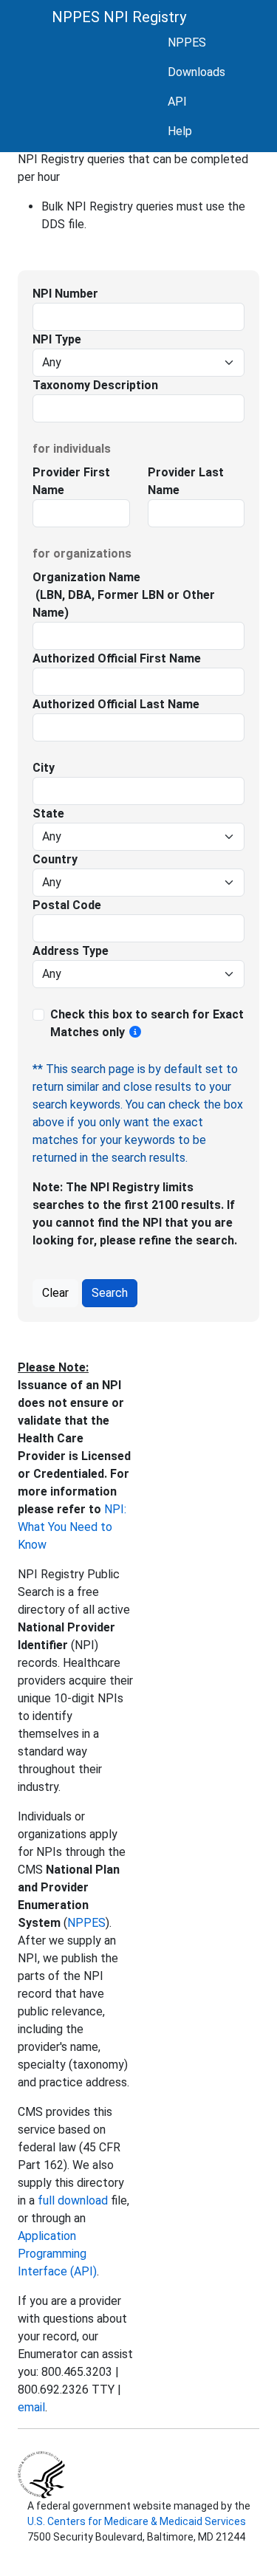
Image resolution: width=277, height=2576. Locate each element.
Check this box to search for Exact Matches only (147, 1023)
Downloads (196, 72)
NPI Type (57, 339)
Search (110, 1293)
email (31, 2407)
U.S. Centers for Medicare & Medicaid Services (137, 2521)
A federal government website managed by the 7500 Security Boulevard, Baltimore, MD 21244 (138, 2521)
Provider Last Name (186, 481)
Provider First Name (71, 481)
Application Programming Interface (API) (57, 2254)
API (177, 102)
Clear (55, 1293)
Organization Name (86, 577)
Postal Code (67, 905)
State (48, 813)
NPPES (187, 42)
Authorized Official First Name (117, 658)
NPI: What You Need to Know (72, 1527)
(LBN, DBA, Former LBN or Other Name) (124, 604)
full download (73, 2200)
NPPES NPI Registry (119, 17)
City (44, 768)
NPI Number (65, 294)
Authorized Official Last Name (116, 704)
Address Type (71, 951)
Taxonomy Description (95, 385)
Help (180, 131)
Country (55, 859)
